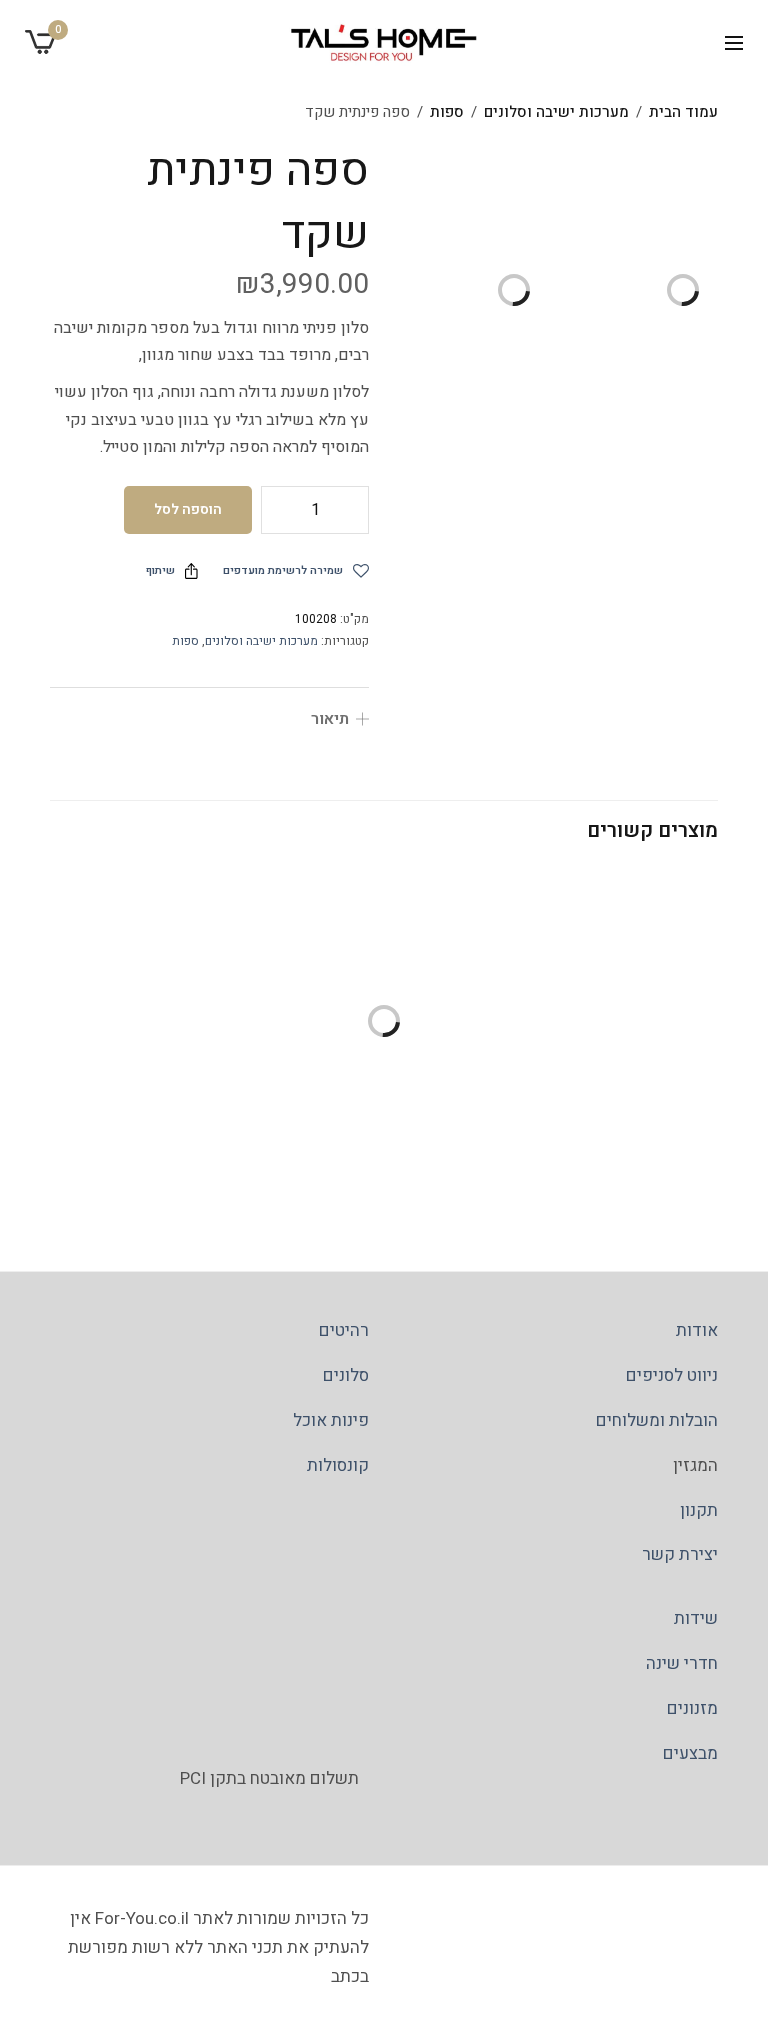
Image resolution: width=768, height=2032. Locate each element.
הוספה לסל (188, 509)
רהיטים (344, 1330)
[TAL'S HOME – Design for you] (384, 42)
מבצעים (690, 1753)
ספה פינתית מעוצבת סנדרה (558, 1119)
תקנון (699, 1510)
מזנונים (692, 1708)
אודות (697, 1330)
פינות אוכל (331, 1420)
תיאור (330, 719)
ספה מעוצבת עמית (210, 1118)
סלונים (346, 1375)
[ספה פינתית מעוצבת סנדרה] (558, 978)
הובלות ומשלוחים (657, 1420)
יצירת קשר (680, 1555)
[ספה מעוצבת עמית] (209, 977)
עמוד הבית (683, 112)
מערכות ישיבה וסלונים (556, 112)
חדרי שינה (682, 1663)
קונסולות (338, 1465)
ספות (447, 112)
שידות (696, 1618)
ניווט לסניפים (672, 1375)
